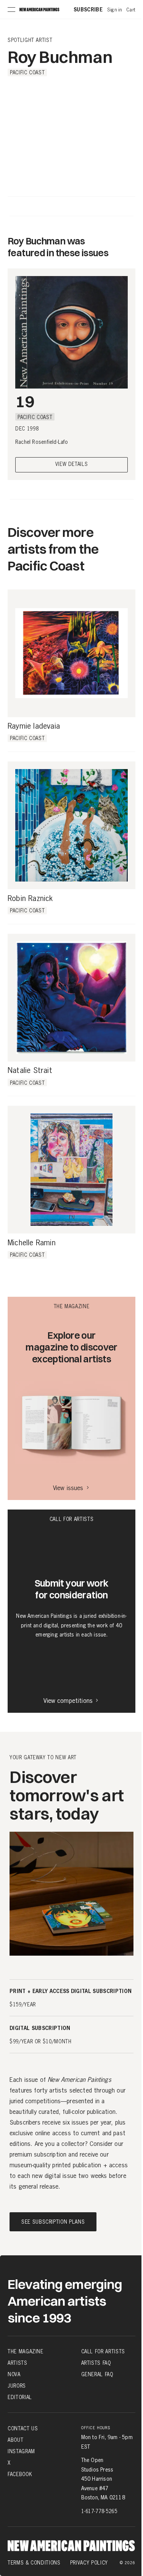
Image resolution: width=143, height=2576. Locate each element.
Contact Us (23, 2428)
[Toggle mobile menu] (11, 10)
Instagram (21, 2451)
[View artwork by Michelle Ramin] (71, 1170)
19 (25, 401)
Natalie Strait (30, 1071)
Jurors (17, 2386)
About (15, 2440)
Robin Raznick (30, 899)
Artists (18, 2363)
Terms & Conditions (34, 2563)
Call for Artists (103, 2351)
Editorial (20, 2397)
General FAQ (97, 2374)
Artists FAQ (96, 2363)
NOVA (14, 2374)
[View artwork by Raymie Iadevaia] (71, 653)
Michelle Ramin (32, 1243)
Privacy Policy (89, 2563)
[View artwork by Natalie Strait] (71, 998)
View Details (72, 465)
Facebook (20, 2474)
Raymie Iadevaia (34, 726)
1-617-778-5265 (99, 2511)
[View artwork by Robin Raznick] (71, 825)
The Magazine (26, 2351)
